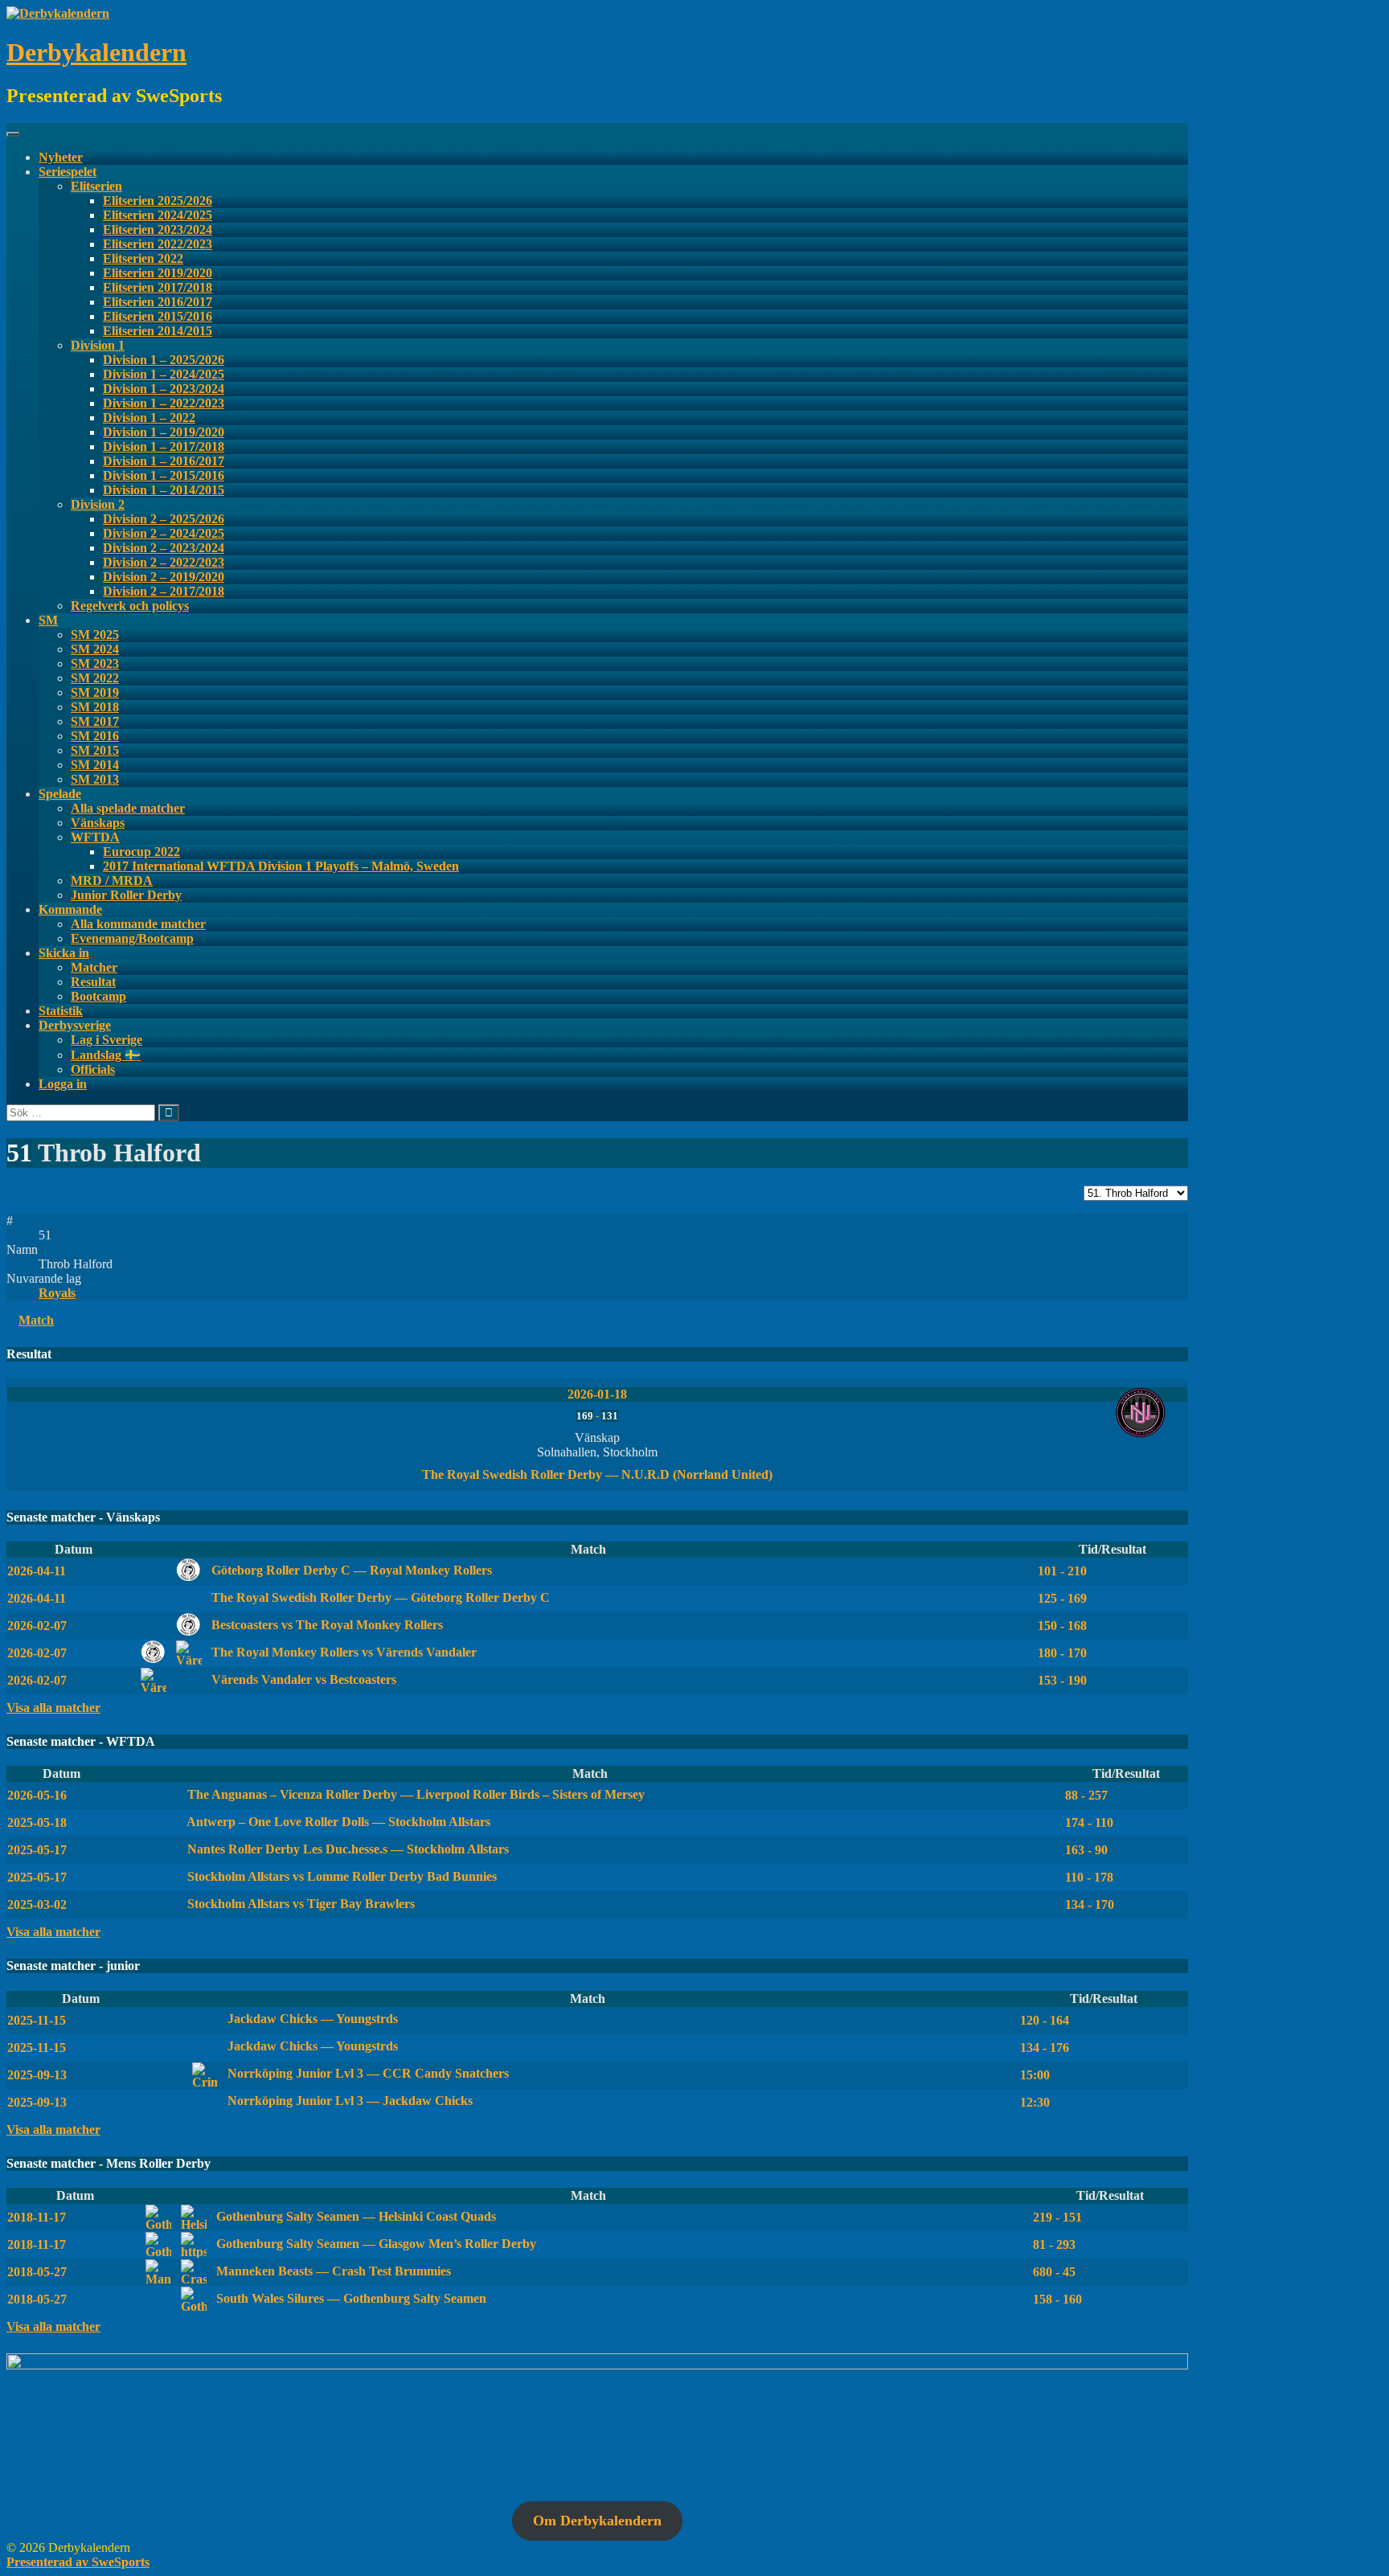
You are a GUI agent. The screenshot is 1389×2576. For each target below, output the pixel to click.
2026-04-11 (37, 1571)
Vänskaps (98, 823)
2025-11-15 (37, 2020)
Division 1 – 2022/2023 (164, 403)
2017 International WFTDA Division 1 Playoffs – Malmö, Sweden (281, 866)
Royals (57, 1293)
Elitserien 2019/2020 (158, 273)
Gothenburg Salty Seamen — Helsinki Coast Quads (354, 2216)
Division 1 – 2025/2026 (164, 360)
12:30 (1035, 2102)
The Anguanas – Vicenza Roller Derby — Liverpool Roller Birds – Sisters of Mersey (414, 1794)
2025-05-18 (37, 1822)
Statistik (61, 1011)
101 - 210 (1062, 1571)
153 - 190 (1062, 1680)
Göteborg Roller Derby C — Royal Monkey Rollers (350, 1570)
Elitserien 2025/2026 (158, 201)
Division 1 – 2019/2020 (164, 432)
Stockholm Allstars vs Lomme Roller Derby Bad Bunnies (340, 1876)
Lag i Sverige (107, 1040)
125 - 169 (1062, 1598)
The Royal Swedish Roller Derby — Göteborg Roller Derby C (379, 1597)
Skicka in (64, 953)
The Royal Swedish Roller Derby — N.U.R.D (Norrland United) (597, 1474)
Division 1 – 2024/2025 (164, 374)
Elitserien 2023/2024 (158, 229)
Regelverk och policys (130, 606)
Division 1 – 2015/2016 (164, 475)
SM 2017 (95, 721)
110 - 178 (1089, 1877)
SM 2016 (95, 736)
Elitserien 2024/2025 (158, 215)
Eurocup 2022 (141, 852)
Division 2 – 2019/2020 (164, 577)
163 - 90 (1086, 1850)
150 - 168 (1062, 1626)
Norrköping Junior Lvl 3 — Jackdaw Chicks (348, 2101)
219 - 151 (1057, 2217)
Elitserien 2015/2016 (158, 316)
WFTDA (95, 837)
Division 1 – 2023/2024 (164, 389)
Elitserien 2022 (143, 258)
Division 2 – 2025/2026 (164, 519)
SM (48, 620)
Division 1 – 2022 (149, 418)
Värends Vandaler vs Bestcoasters (302, 1679)
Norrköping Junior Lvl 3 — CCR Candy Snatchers (367, 2073)
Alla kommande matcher (138, 924)
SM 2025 (95, 635)
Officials (93, 1069)
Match (36, 1320)
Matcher (94, 967)
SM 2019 (95, 692)
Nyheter (61, 157)
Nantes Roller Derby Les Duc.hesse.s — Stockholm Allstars (346, 1849)
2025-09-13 (37, 2075)
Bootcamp (98, 996)
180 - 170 (1062, 1653)
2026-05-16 (37, 1795)
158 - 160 (1057, 2299)
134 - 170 (1090, 1904)
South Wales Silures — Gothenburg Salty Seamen (350, 2298)
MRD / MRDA (112, 881)
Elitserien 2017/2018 (158, 287)
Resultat (93, 982)
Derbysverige (75, 1025)
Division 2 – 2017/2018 (164, 591)
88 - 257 (1086, 1795)
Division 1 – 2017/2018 (164, 446)
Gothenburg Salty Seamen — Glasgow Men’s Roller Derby (375, 2244)
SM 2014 (95, 765)
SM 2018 (95, 707)
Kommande (70, 909)
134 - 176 (1045, 2048)
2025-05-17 (37, 1850)
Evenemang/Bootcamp (132, 938)
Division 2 (98, 504)
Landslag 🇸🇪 (106, 1055)
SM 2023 (95, 663)
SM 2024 (95, 649)
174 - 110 (1089, 1822)
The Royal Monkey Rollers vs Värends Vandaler (342, 1652)
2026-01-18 (597, 1394)
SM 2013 (95, 779)
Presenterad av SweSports (78, 2562)
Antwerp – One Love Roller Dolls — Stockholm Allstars (337, 1822)
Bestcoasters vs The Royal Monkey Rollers (326, 1625)
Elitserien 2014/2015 (158, 331)
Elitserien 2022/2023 (158, 244)
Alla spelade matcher (128, 808)
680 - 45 (1054, 2272)
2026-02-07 (37, 1626)
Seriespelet (68, 172)
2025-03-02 (37, 1904)
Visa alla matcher (53, 1708)
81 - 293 (1054, 2244)
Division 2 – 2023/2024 (164, 548)
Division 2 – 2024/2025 (164, 533)
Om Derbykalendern (597, 2521)
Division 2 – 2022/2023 (164, 562)
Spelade (60, 794)
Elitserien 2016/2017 (158, 302)
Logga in (63, 1084)
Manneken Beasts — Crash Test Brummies (332, 2271)
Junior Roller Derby (126, 895)
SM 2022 (95, 678)
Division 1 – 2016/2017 (164, 461)
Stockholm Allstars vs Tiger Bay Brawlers (299, 1904)
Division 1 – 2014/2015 (164, 490)
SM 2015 (95, 750)
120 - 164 (1045, 2020)
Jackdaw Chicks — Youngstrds (311, 2019)
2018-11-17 (37, 2217)
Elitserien (96, 186)
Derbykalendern (96, 52)
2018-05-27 (37, 2272)
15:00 (1035, 2075)
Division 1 (98, 345)
